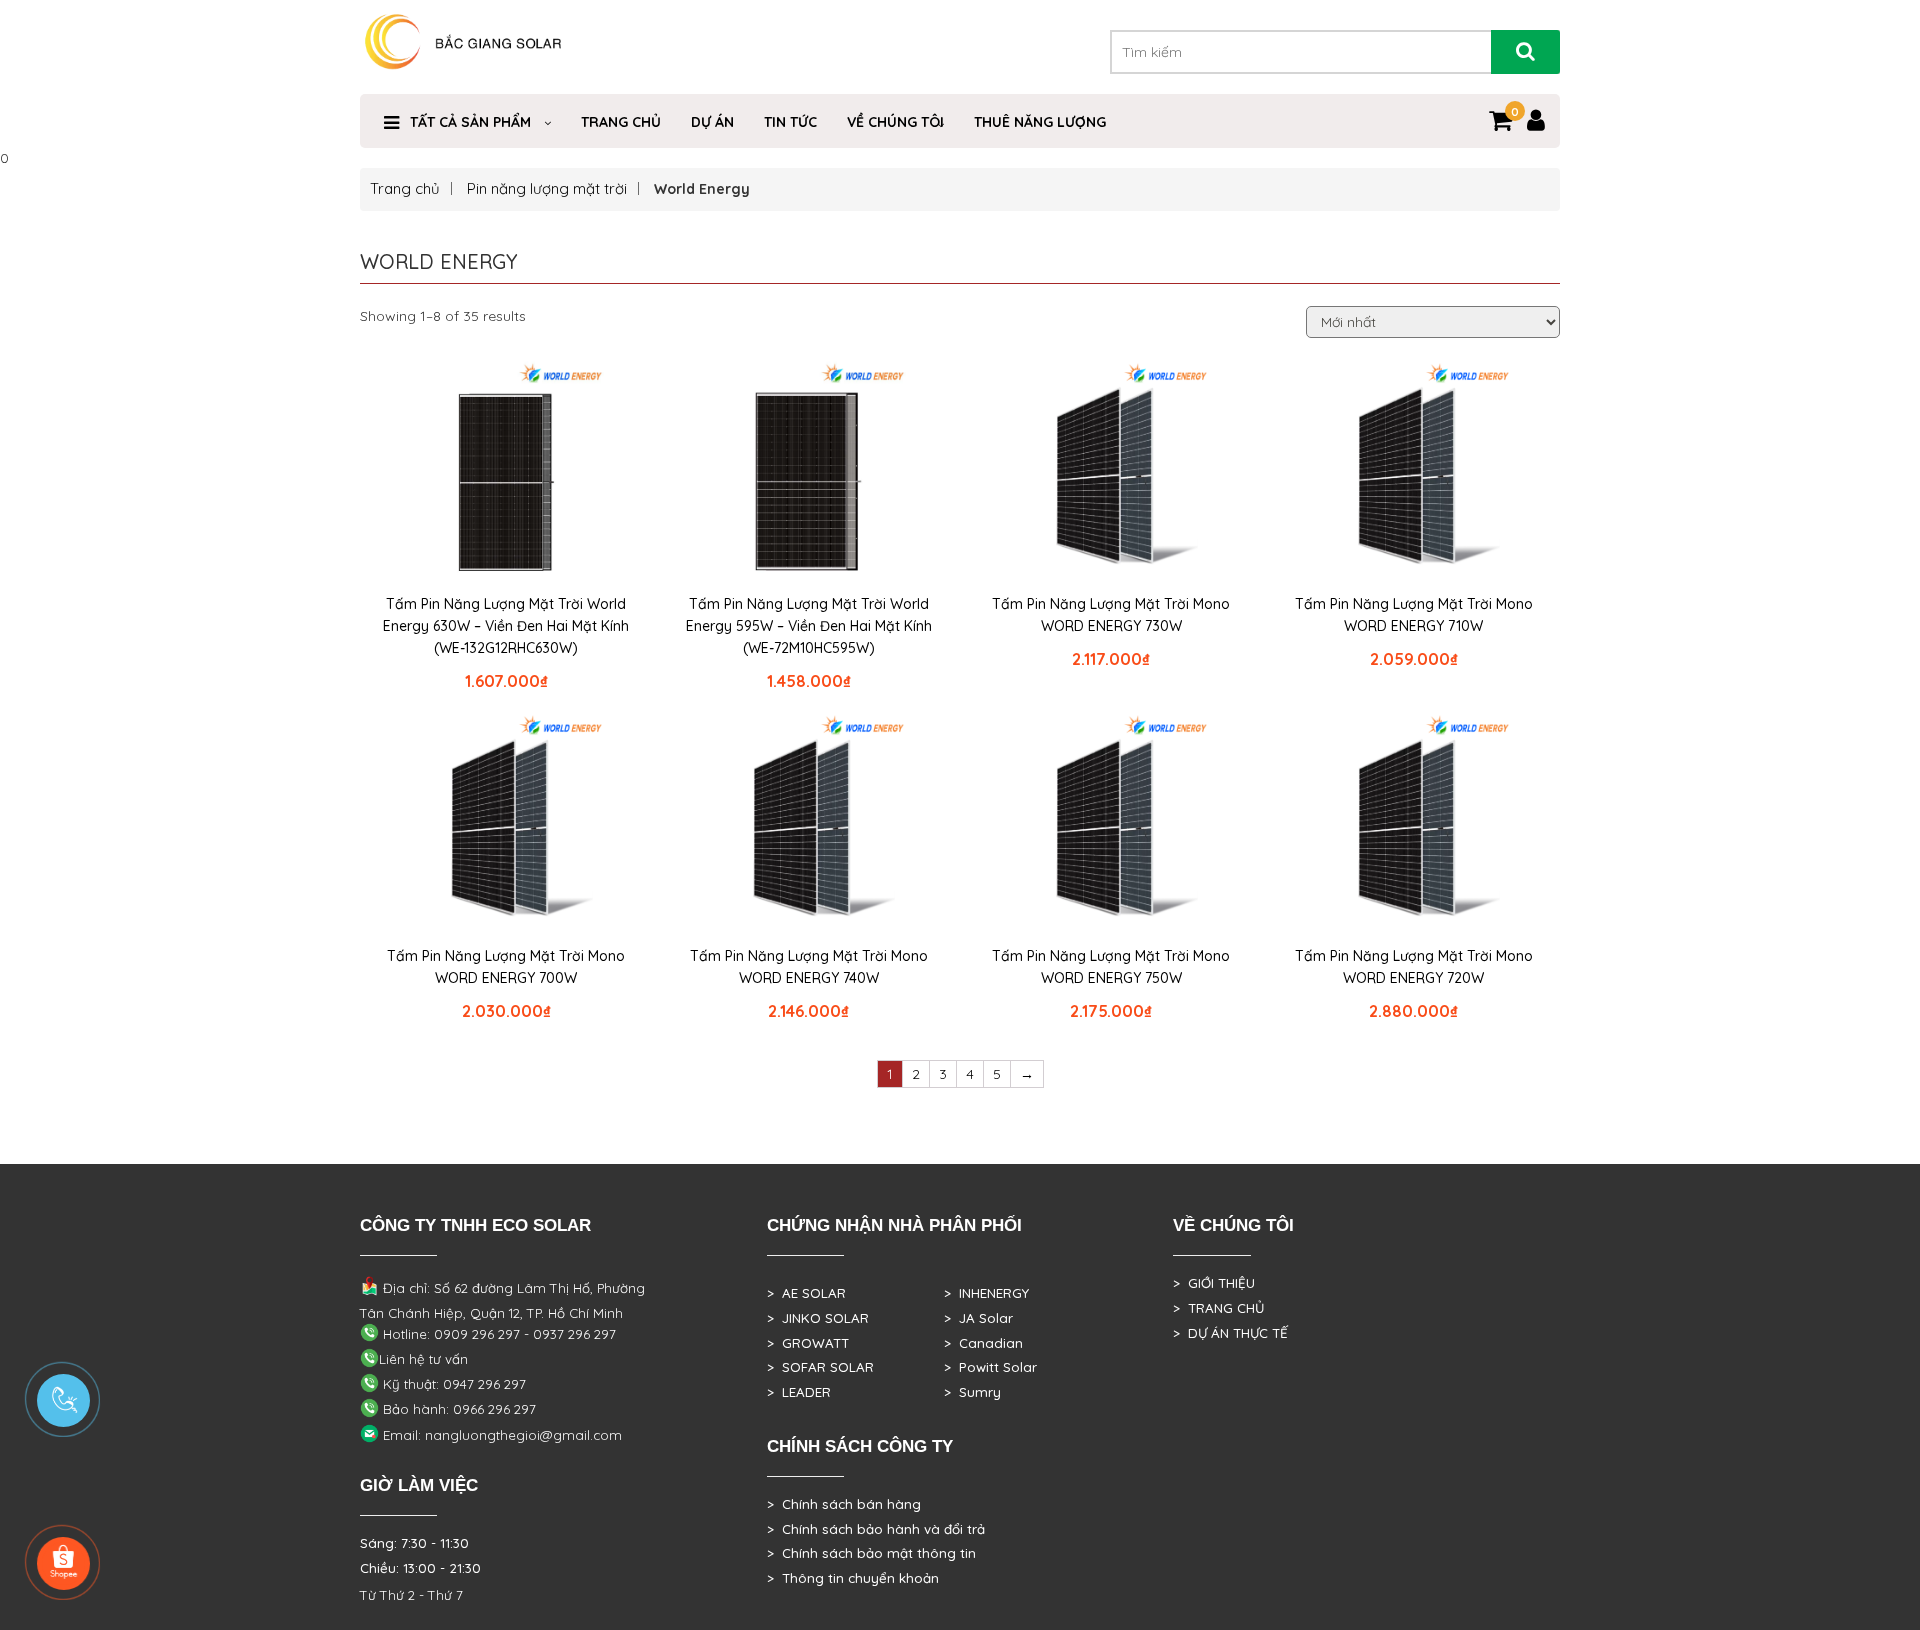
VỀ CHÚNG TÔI (895, 122)
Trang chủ (405, 188)
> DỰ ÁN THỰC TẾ (1230, 1333)
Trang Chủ (621, 122)
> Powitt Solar (990, 1367)
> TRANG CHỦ (1218, 1308)
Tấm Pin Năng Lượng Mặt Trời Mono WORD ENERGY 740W (809, 967)
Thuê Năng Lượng (1040, 122)
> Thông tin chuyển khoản (853, 1578)
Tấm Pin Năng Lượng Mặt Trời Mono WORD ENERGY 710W (1414, 615)
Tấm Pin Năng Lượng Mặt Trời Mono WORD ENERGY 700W (506, 967)
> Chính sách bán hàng (844, 1504)
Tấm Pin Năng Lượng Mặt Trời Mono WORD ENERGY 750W (1111, 967)
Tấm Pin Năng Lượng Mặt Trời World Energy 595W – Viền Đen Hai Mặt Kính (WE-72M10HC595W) (809, 626)
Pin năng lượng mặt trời (547, 188)
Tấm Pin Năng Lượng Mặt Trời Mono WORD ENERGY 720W (1414, 967)
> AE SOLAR (806, 1293)
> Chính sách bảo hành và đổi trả (876, 1529)
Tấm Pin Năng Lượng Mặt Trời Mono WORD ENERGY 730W (1111, 615)
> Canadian (983, 1343)
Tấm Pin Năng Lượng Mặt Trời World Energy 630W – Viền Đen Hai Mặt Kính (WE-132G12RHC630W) (506, 626)
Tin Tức (790, 122)
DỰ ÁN (712, 122)
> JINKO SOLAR (818, 1318)
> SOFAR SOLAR (820, 1367)
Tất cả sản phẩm (470, 122)
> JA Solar (978, 1318)
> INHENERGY (986, 1293)
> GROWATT (808, 1343)
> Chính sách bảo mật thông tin (871, 1553)
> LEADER (799, 1392)
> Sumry (972, 1392)
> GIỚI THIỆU (1214, 1283)
